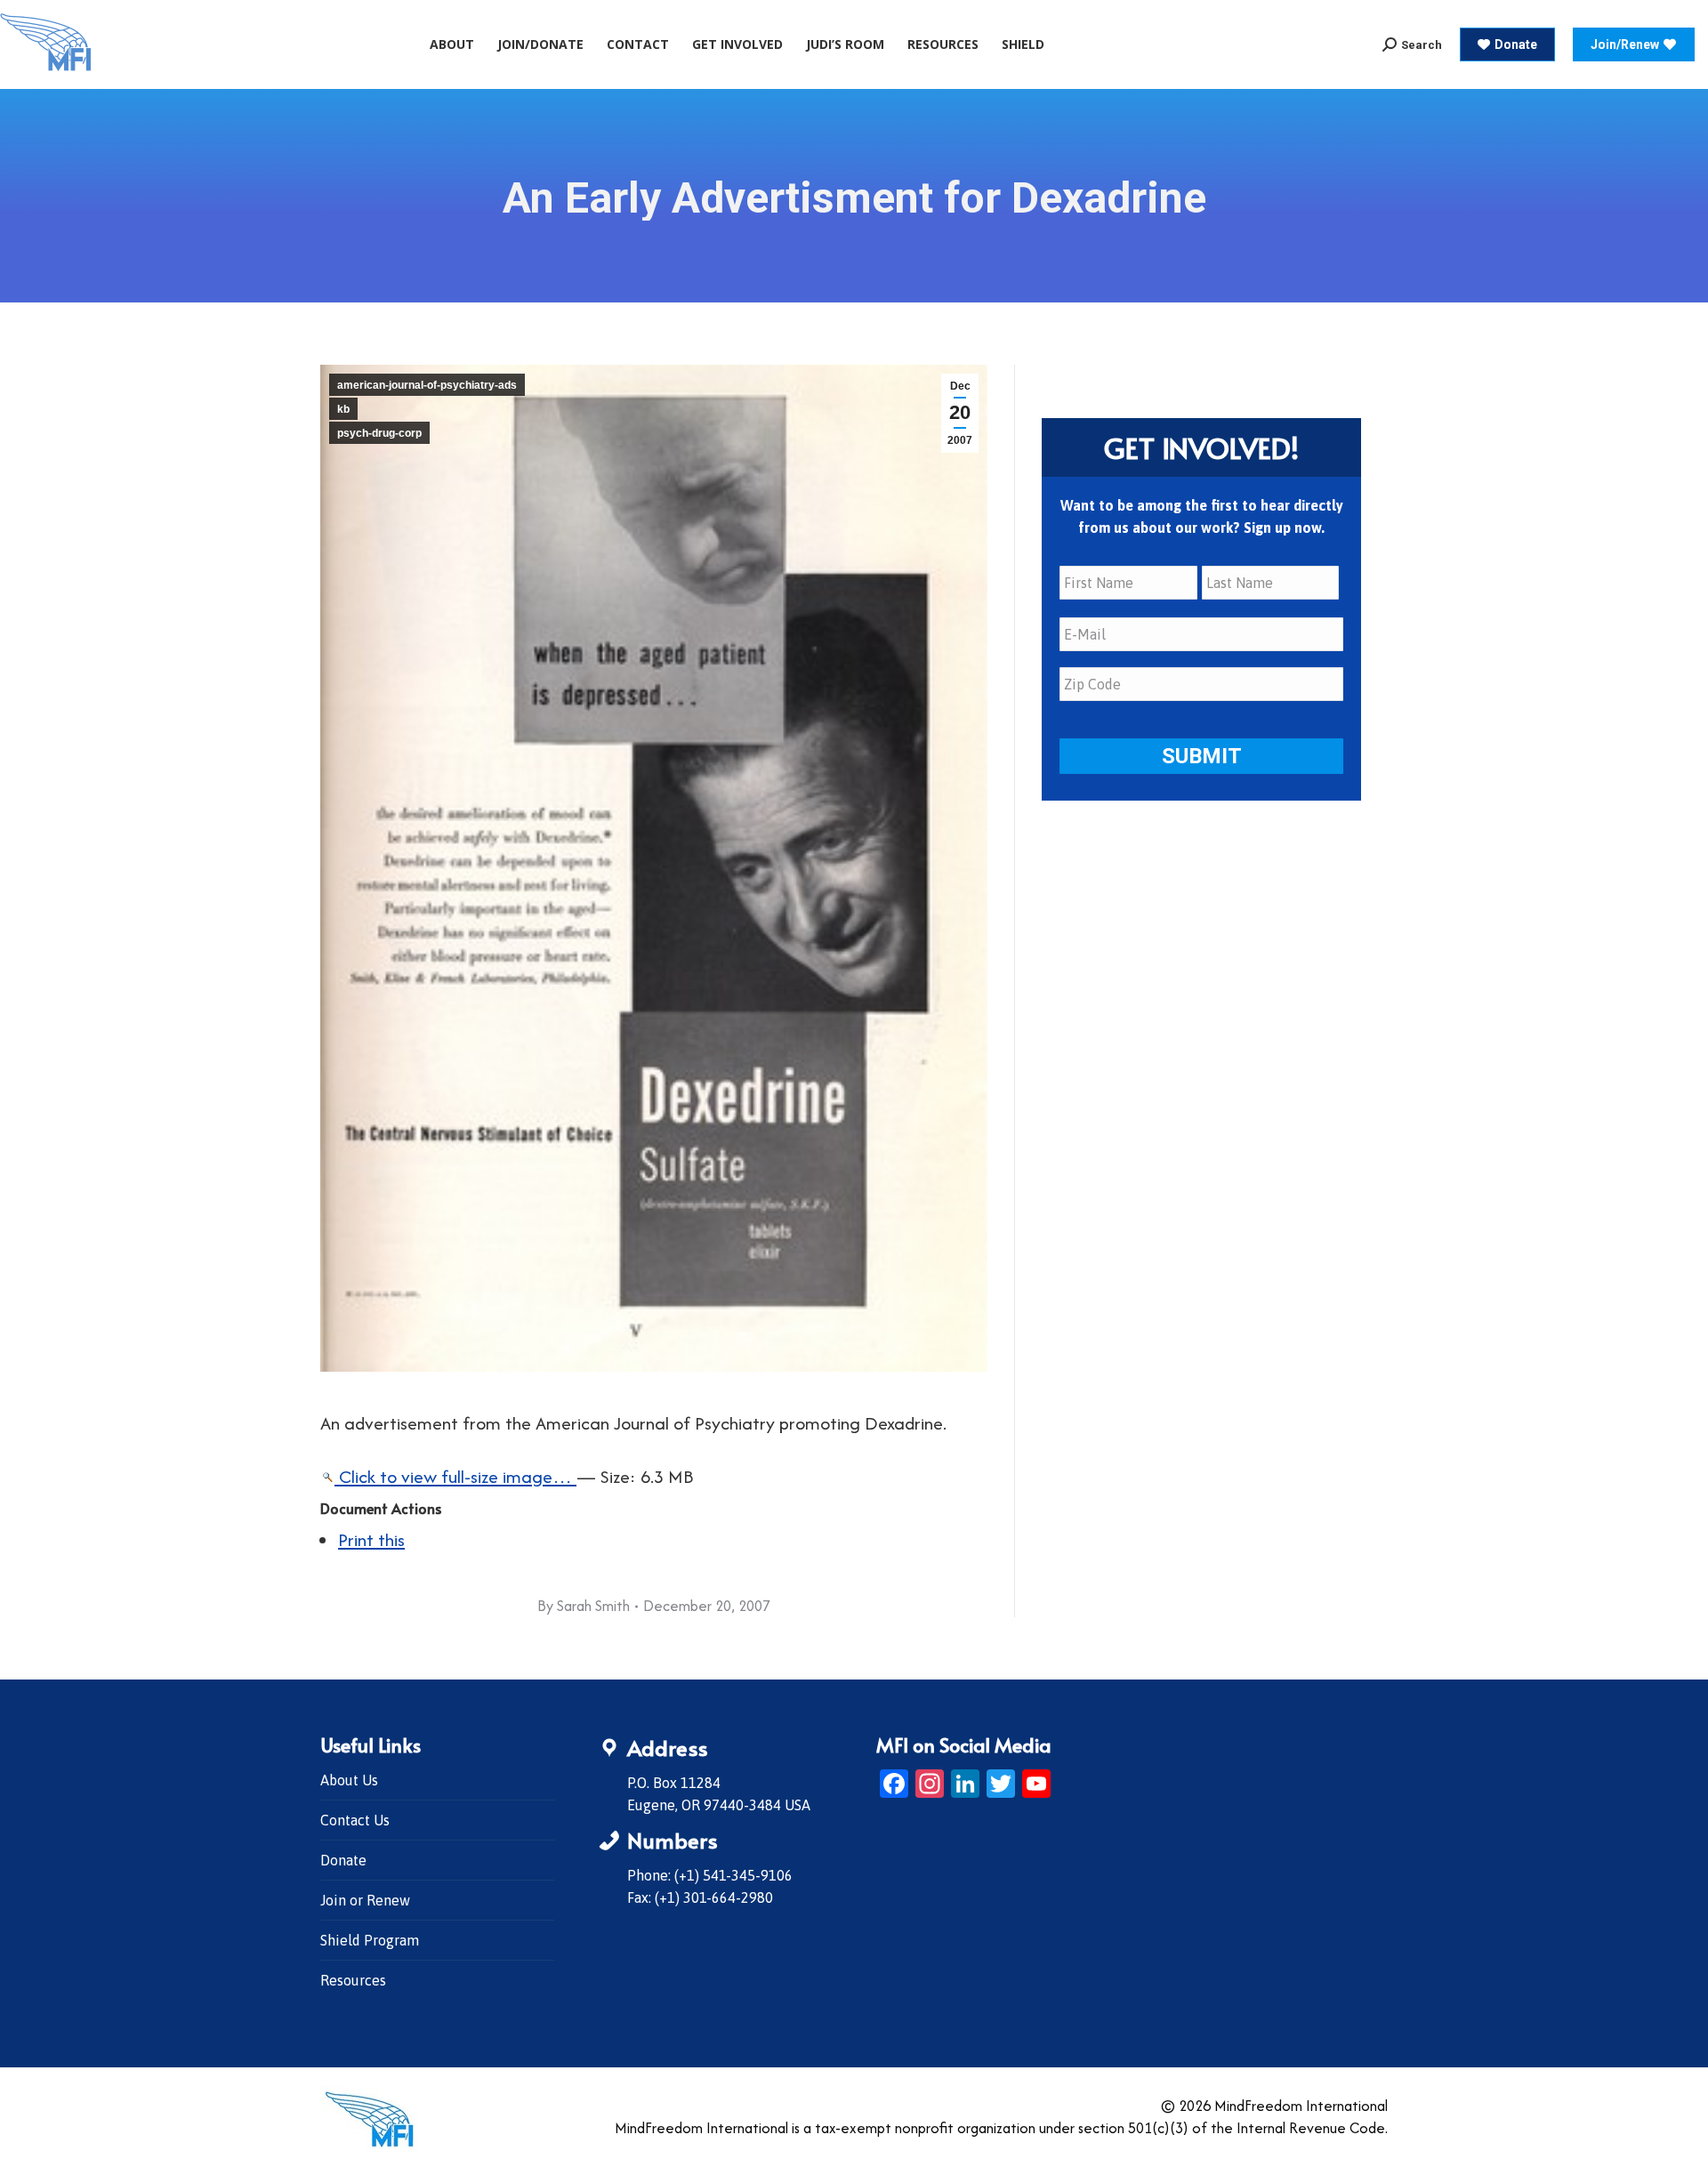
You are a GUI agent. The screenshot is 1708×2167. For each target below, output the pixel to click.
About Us (349, 1780)
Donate (343, 1860)
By (584, 1606)
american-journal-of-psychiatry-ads (427, 385)
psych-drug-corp (379, 433)
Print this (371, 1539)
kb (343, 409)
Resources (353, 1980)
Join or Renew (365, 1900)
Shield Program (370, 1940)
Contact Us (355, 1820)
